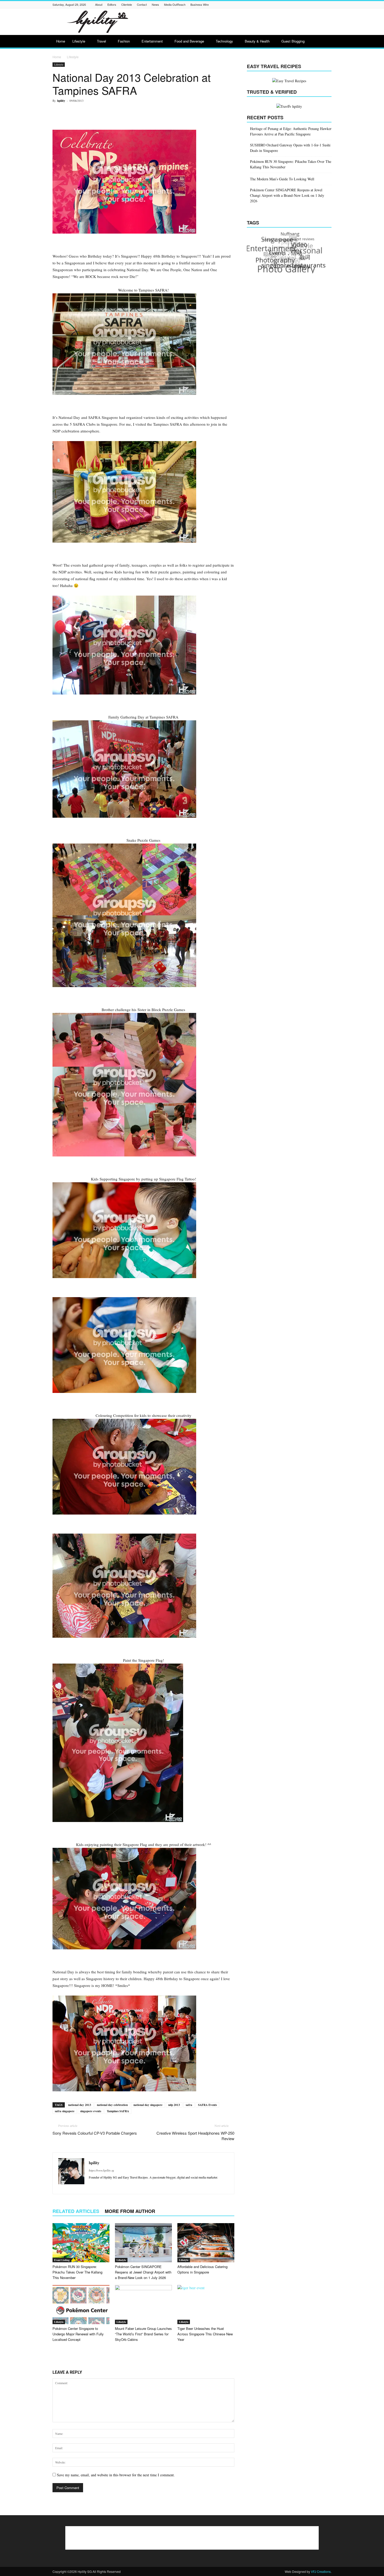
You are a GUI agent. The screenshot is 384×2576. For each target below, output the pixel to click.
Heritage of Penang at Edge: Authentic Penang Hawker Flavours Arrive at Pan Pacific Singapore (291, 131)
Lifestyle (79, 41)
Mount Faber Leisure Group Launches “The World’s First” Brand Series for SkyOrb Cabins (143, 2334)
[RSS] (309, 5)
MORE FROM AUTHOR (130, 2211)
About (99, 4)
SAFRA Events (207, 2105)
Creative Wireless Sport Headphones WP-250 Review (195, 2136)
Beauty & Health (257, 41)
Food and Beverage (189, 41)
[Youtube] (329, 5)
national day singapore (148, 2105)
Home (61, 41)
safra (189, 2105)
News (155, 4)
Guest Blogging (293, 41)
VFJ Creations (321, 2571)
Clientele (127, 4)
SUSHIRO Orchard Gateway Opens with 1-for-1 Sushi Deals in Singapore (290, 148)
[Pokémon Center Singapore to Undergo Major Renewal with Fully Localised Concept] (81, 2305)
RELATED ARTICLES (76, 2211)
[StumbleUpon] (316, 5)
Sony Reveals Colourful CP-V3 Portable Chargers (95, 2133)
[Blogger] (257, 5)
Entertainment (152, 41)
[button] (325, 42)
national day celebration (112, 2105)
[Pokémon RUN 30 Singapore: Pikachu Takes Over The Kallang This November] (81, 2243)
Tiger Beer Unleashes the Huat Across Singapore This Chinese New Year (205, 2334)
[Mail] (296, 5)
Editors (112, 4)
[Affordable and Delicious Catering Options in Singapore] (206, 2243)
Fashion (124, 41)
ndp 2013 (174, 2105)
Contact (142, 4)
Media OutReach (175, 4)
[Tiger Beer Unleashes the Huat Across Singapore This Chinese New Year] (206, 2305)
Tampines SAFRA (118, 2111)
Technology (224, 41)
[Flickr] (270, 5)
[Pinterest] (302, 5)
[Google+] (276, 5)
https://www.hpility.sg (101, 2170)
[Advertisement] (236, 22)
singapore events (91, 2111)
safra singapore (65, 2111)
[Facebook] (263, 5)
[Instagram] (283, 5)
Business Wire (200, 4)
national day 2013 (80, 2105)
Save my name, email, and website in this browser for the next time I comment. (116, 2475)
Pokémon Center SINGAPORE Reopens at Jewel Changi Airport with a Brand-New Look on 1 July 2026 (143, 2272)
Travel (101, 41)
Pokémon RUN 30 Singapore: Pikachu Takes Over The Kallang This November (77, 2272)
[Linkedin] (289, 5)
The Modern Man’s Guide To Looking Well (282, 179)
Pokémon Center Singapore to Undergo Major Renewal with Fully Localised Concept (78, 2334)
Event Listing (62, 2260)
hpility (61, 101)
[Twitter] (322, 5)
